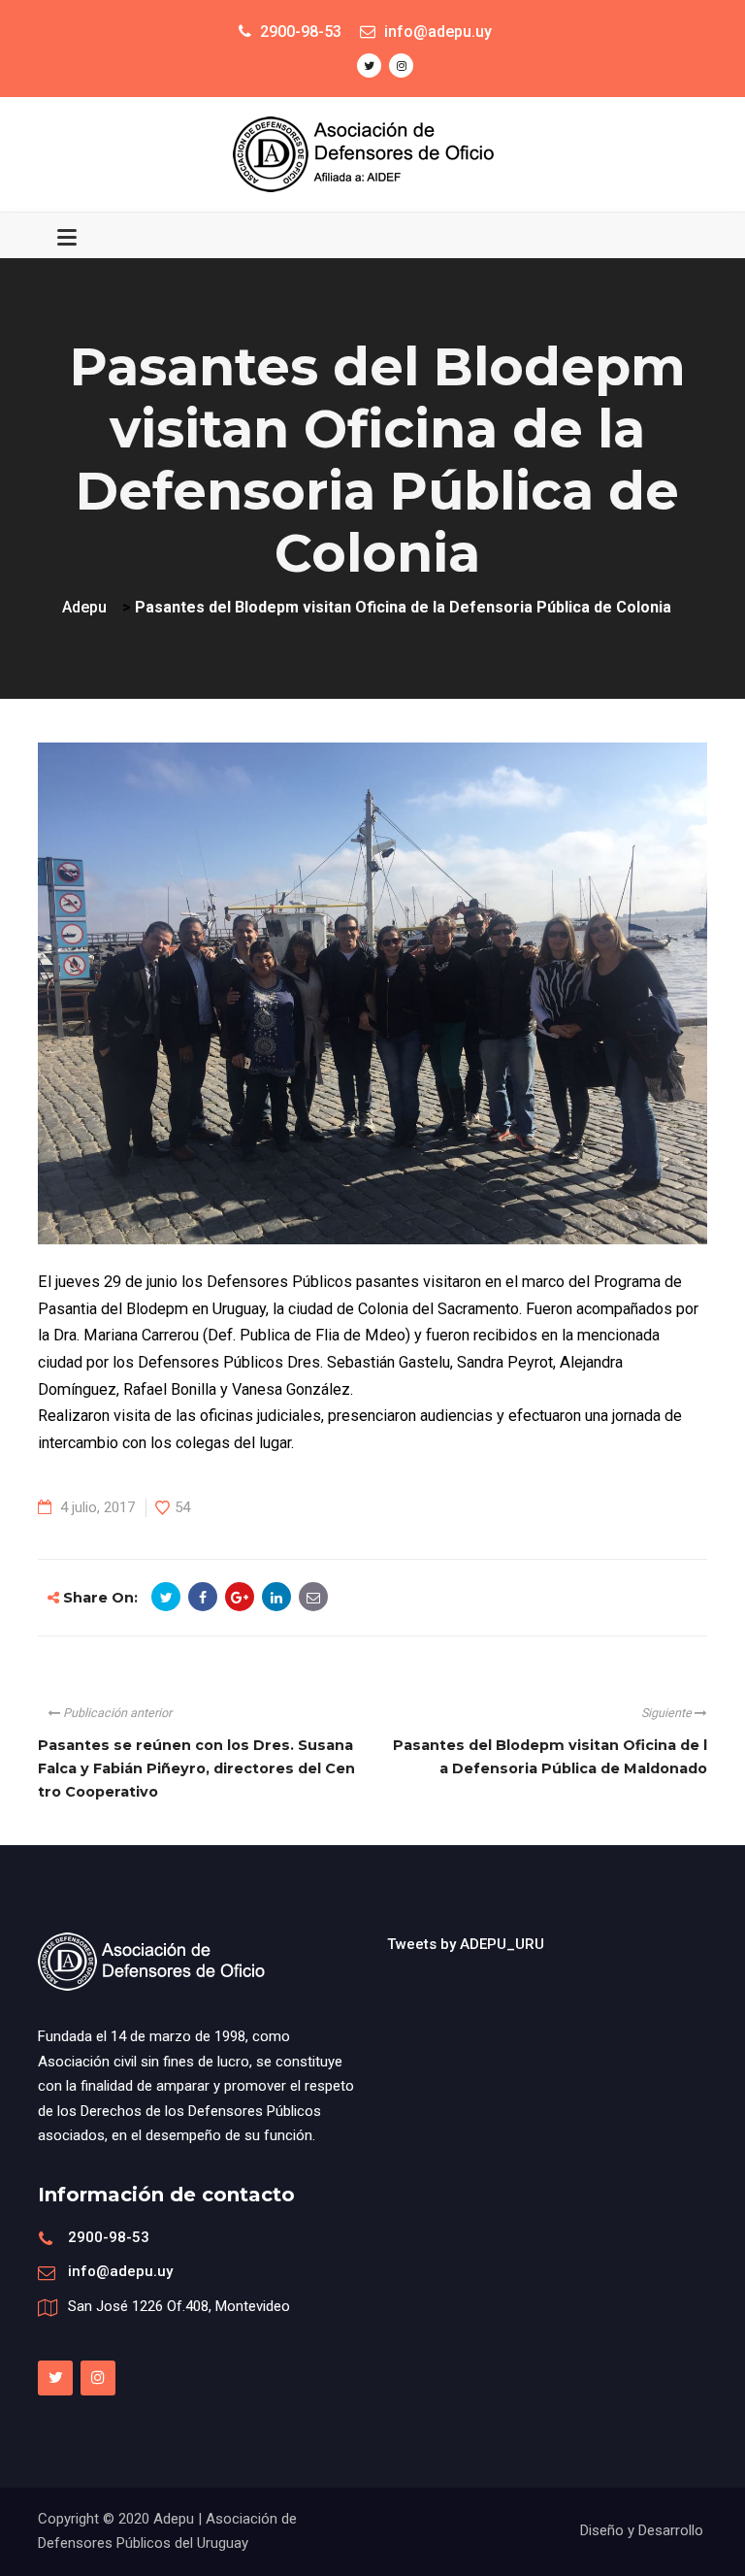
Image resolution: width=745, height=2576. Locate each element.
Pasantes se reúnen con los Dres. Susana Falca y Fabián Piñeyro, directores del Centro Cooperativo (196, 1768)
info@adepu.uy (120, 2271)
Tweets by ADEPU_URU (466, 1944)
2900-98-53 (109, 2237)
